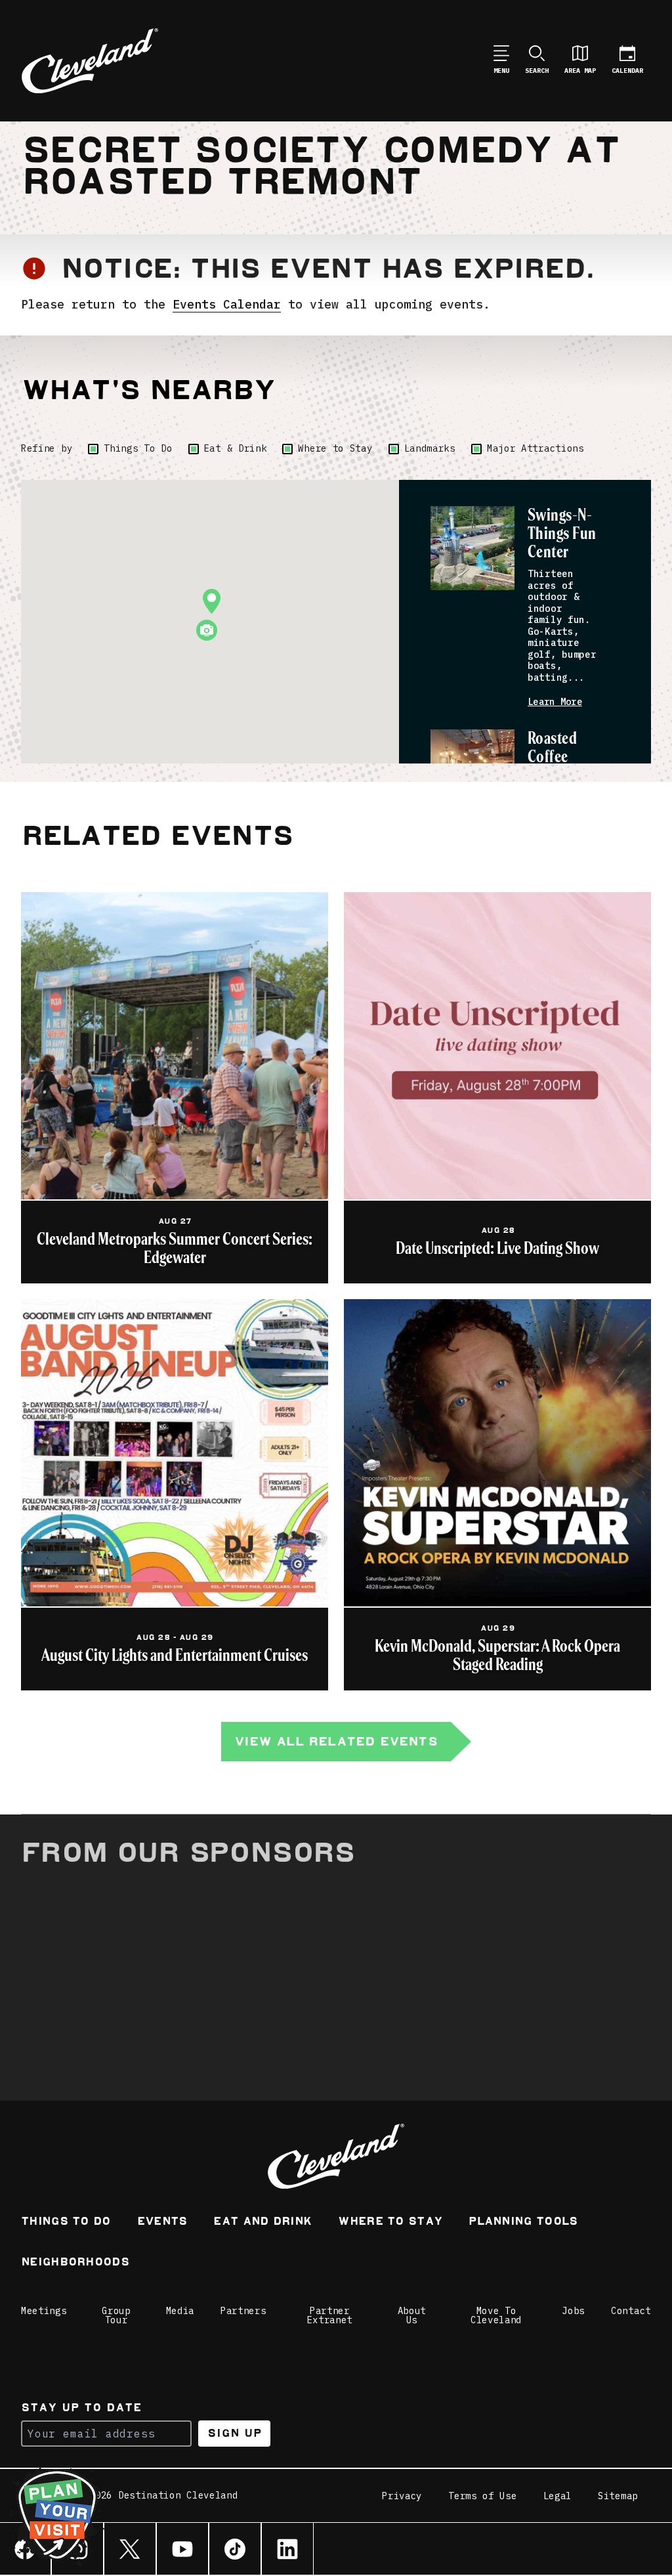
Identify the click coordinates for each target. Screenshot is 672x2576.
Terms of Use (482, 2496)
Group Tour (116, 2315)
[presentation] (472, 548)
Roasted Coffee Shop (552, 757)
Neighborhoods (75, 2263)
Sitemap (618, 2496)
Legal (558, 2496)
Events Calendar (227, 304)
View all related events (336, 1741)
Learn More (555, 702)
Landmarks (430, 448)
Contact (631, 2311)
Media (180, 2311)
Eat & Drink (236, 448)
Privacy (402, 2496)
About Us (412, 2315)
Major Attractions (535, 448)
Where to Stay (335, 448)
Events (162, 2222)
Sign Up (235, 2433)
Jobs (573, 2311)
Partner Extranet (330, 2315)
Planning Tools (523, 2222)
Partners (243, 2311)
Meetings (44, 2311)
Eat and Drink (262, 2222)
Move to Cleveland (496, 2315)
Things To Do (138, 448)
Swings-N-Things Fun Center (562, 534)
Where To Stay (390, 2222)
